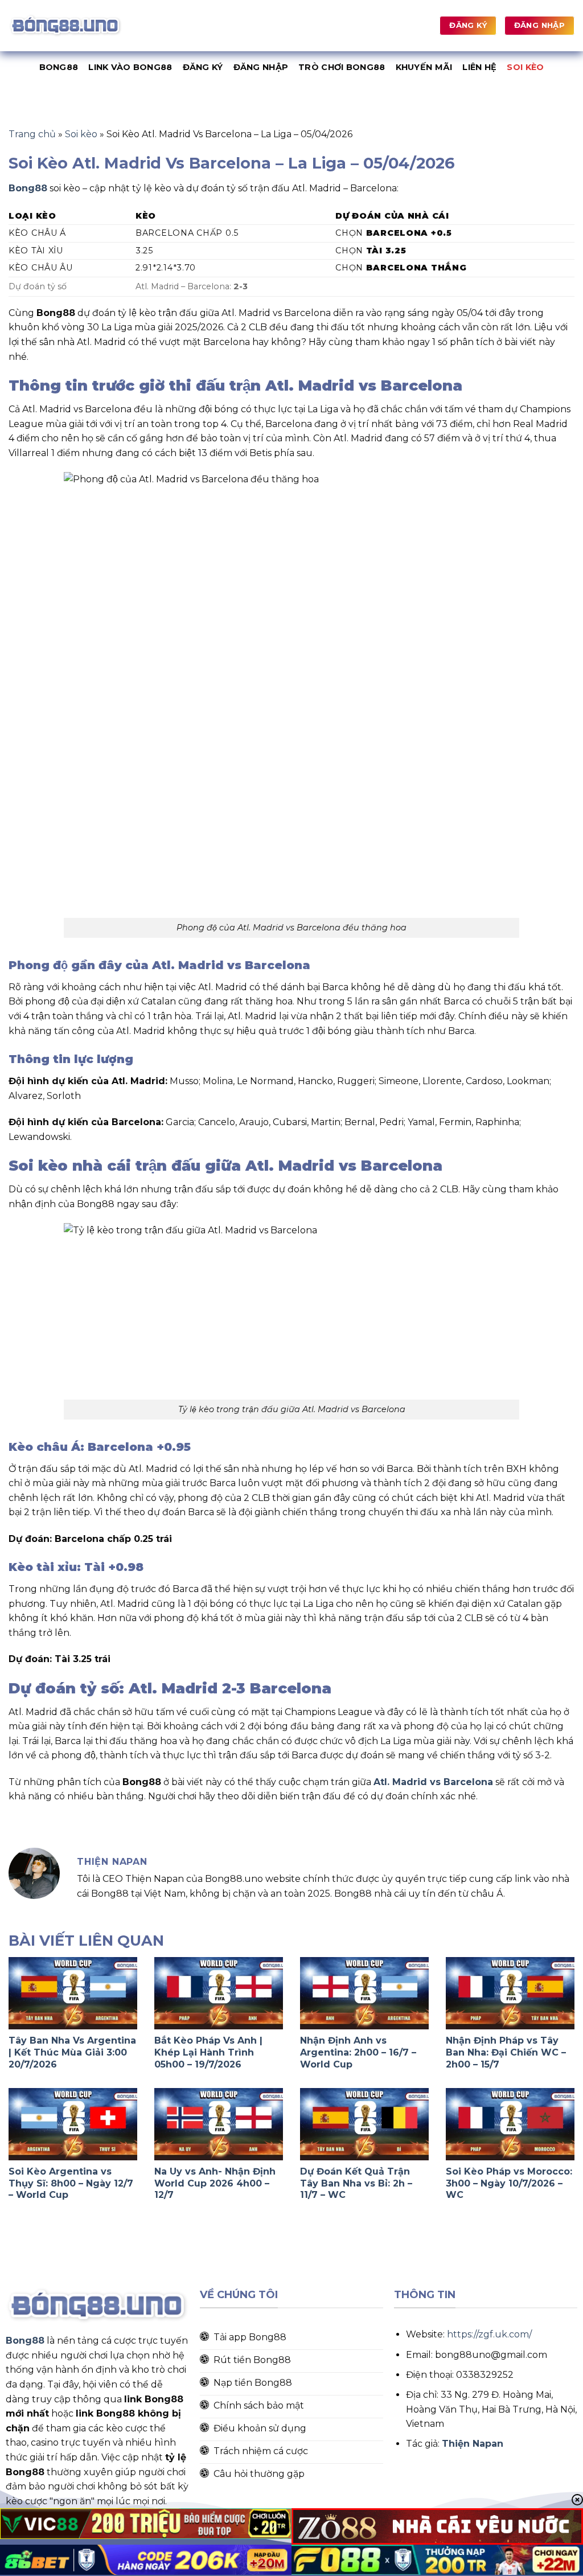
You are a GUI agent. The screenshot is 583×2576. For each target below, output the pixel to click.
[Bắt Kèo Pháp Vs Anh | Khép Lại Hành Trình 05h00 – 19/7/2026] (219, 1993)
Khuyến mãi (424, 67)
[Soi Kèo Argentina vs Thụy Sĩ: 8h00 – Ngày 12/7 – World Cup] (73, 2124)
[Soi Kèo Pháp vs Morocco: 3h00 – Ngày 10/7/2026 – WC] (510, 2124)
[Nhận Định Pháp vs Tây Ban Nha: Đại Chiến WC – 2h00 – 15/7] (510, 1993)
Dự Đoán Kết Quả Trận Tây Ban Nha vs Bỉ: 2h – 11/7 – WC (356, 2183)
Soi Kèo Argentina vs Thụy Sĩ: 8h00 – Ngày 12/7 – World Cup (71, 2183)
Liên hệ (479, 67)
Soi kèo (525, 67)
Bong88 (59, 67)
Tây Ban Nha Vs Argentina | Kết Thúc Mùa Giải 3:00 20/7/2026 (72, 2052)
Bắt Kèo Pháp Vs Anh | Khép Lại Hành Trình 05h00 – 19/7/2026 (208, 2052)
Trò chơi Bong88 (342, 67)
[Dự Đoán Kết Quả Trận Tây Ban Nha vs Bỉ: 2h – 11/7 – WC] (364, 2124)
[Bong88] (65, 25)
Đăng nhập (261, 67)
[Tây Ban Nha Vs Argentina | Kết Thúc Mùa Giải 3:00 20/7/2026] (73, 1993)
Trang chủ (32, 134)
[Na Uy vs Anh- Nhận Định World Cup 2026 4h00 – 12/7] (219, 2124)
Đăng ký (203, 67)
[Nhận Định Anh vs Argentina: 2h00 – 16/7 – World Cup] (364, 1993)
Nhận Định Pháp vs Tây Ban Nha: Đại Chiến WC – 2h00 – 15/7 (506, 2052)
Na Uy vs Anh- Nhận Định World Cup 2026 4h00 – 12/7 (215, 2183)
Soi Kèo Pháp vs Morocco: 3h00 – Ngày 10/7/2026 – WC (509, 2183)
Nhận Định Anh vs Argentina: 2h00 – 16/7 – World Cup (358, 2052)
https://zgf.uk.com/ (489, 2334)
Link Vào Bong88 (130, 67)
